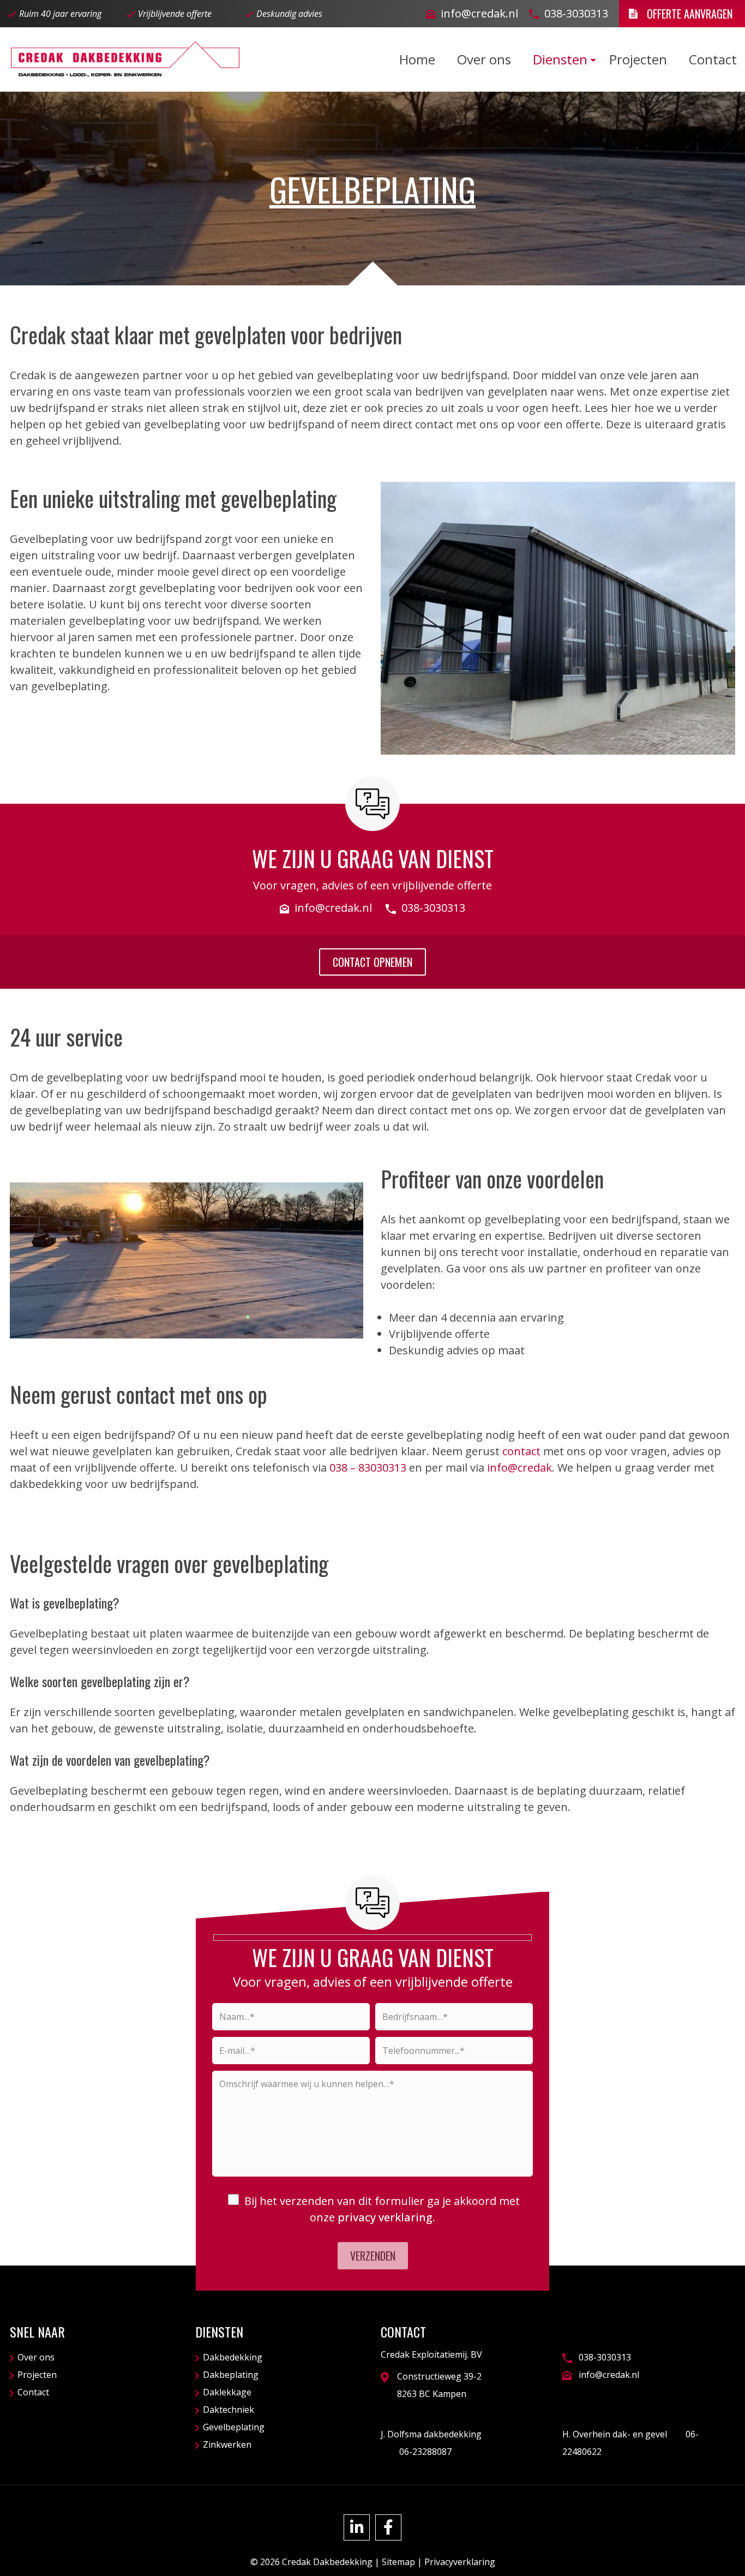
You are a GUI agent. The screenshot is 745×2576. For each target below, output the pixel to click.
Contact (33, 2392)
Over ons (36, 2357)
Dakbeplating (231, 2375)
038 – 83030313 (368, 1468)
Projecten (37, 2375)
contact (521, 1451)
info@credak (519, 1468)
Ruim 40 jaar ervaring (60, 14)
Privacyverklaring (460, 2562)
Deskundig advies (289, 14)
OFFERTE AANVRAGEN (690, 14)
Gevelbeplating (234, 2427)
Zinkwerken (227, 2444)
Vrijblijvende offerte (175, 14)
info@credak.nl (479, 13)
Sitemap (398, 2562)
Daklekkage (227, 2392)
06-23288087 (424, 2452)
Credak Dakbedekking (327, 2562)
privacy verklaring (385, 2217)
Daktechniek (229, 2410)
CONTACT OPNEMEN (372, 962)
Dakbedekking (233, 2357)
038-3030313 (576, 13)
